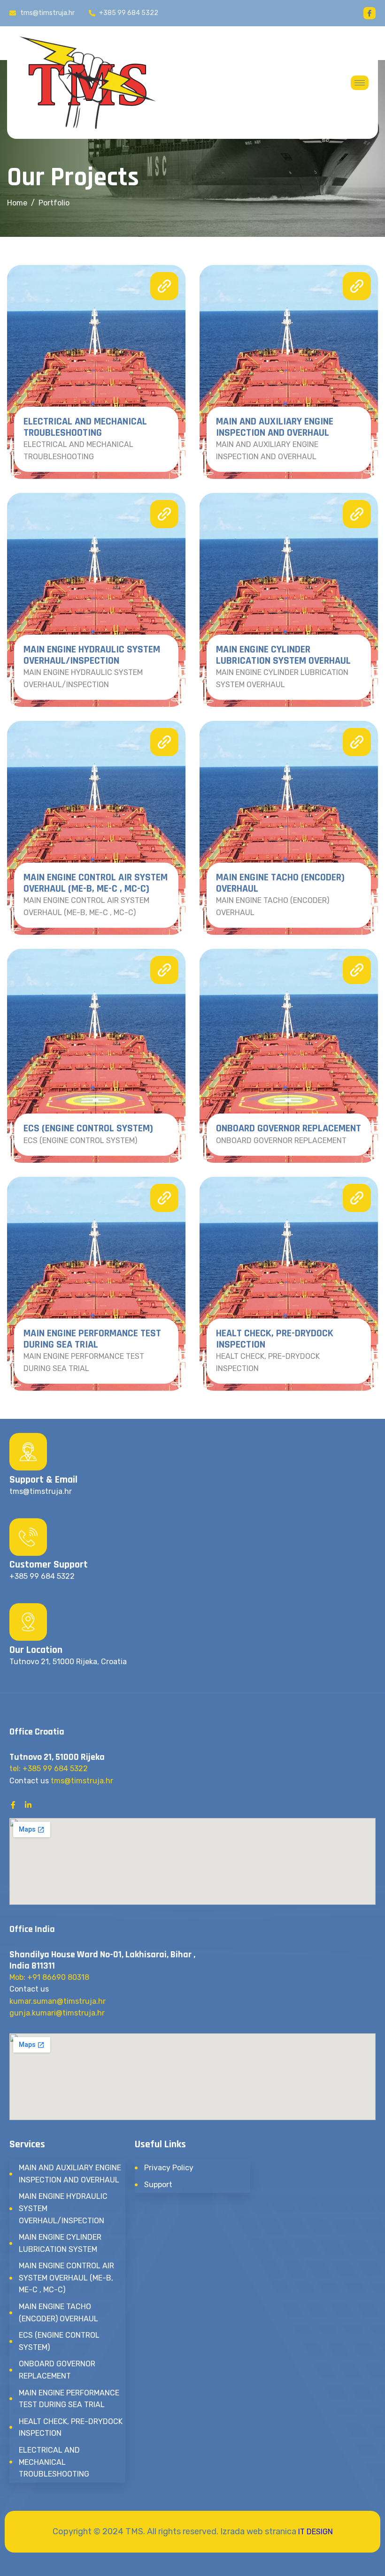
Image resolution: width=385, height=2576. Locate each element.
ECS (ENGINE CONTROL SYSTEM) (88, 1129)
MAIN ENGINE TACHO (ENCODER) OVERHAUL (280, 883)
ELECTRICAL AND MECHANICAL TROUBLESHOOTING (85, 427)
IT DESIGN (316, 2532)
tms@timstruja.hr (82, 1781)
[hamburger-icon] (360, 83)
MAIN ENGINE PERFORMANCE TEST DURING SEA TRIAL (92, 1339)
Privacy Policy (169, 2168)
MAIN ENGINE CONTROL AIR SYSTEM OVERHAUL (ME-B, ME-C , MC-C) (96, 883)
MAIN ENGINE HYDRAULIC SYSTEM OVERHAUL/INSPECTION (92, 655)
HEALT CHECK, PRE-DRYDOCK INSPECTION (275, 1339)
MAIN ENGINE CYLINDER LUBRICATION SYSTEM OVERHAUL (283, 655)
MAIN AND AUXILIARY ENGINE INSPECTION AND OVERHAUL (275, 427)
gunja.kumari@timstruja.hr (57, 2013)
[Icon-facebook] (370, 13)
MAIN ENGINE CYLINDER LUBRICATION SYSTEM (60, 2243)
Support (158, 2185)
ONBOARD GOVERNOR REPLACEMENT (289, 1129)
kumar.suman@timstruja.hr (58, 2001)
